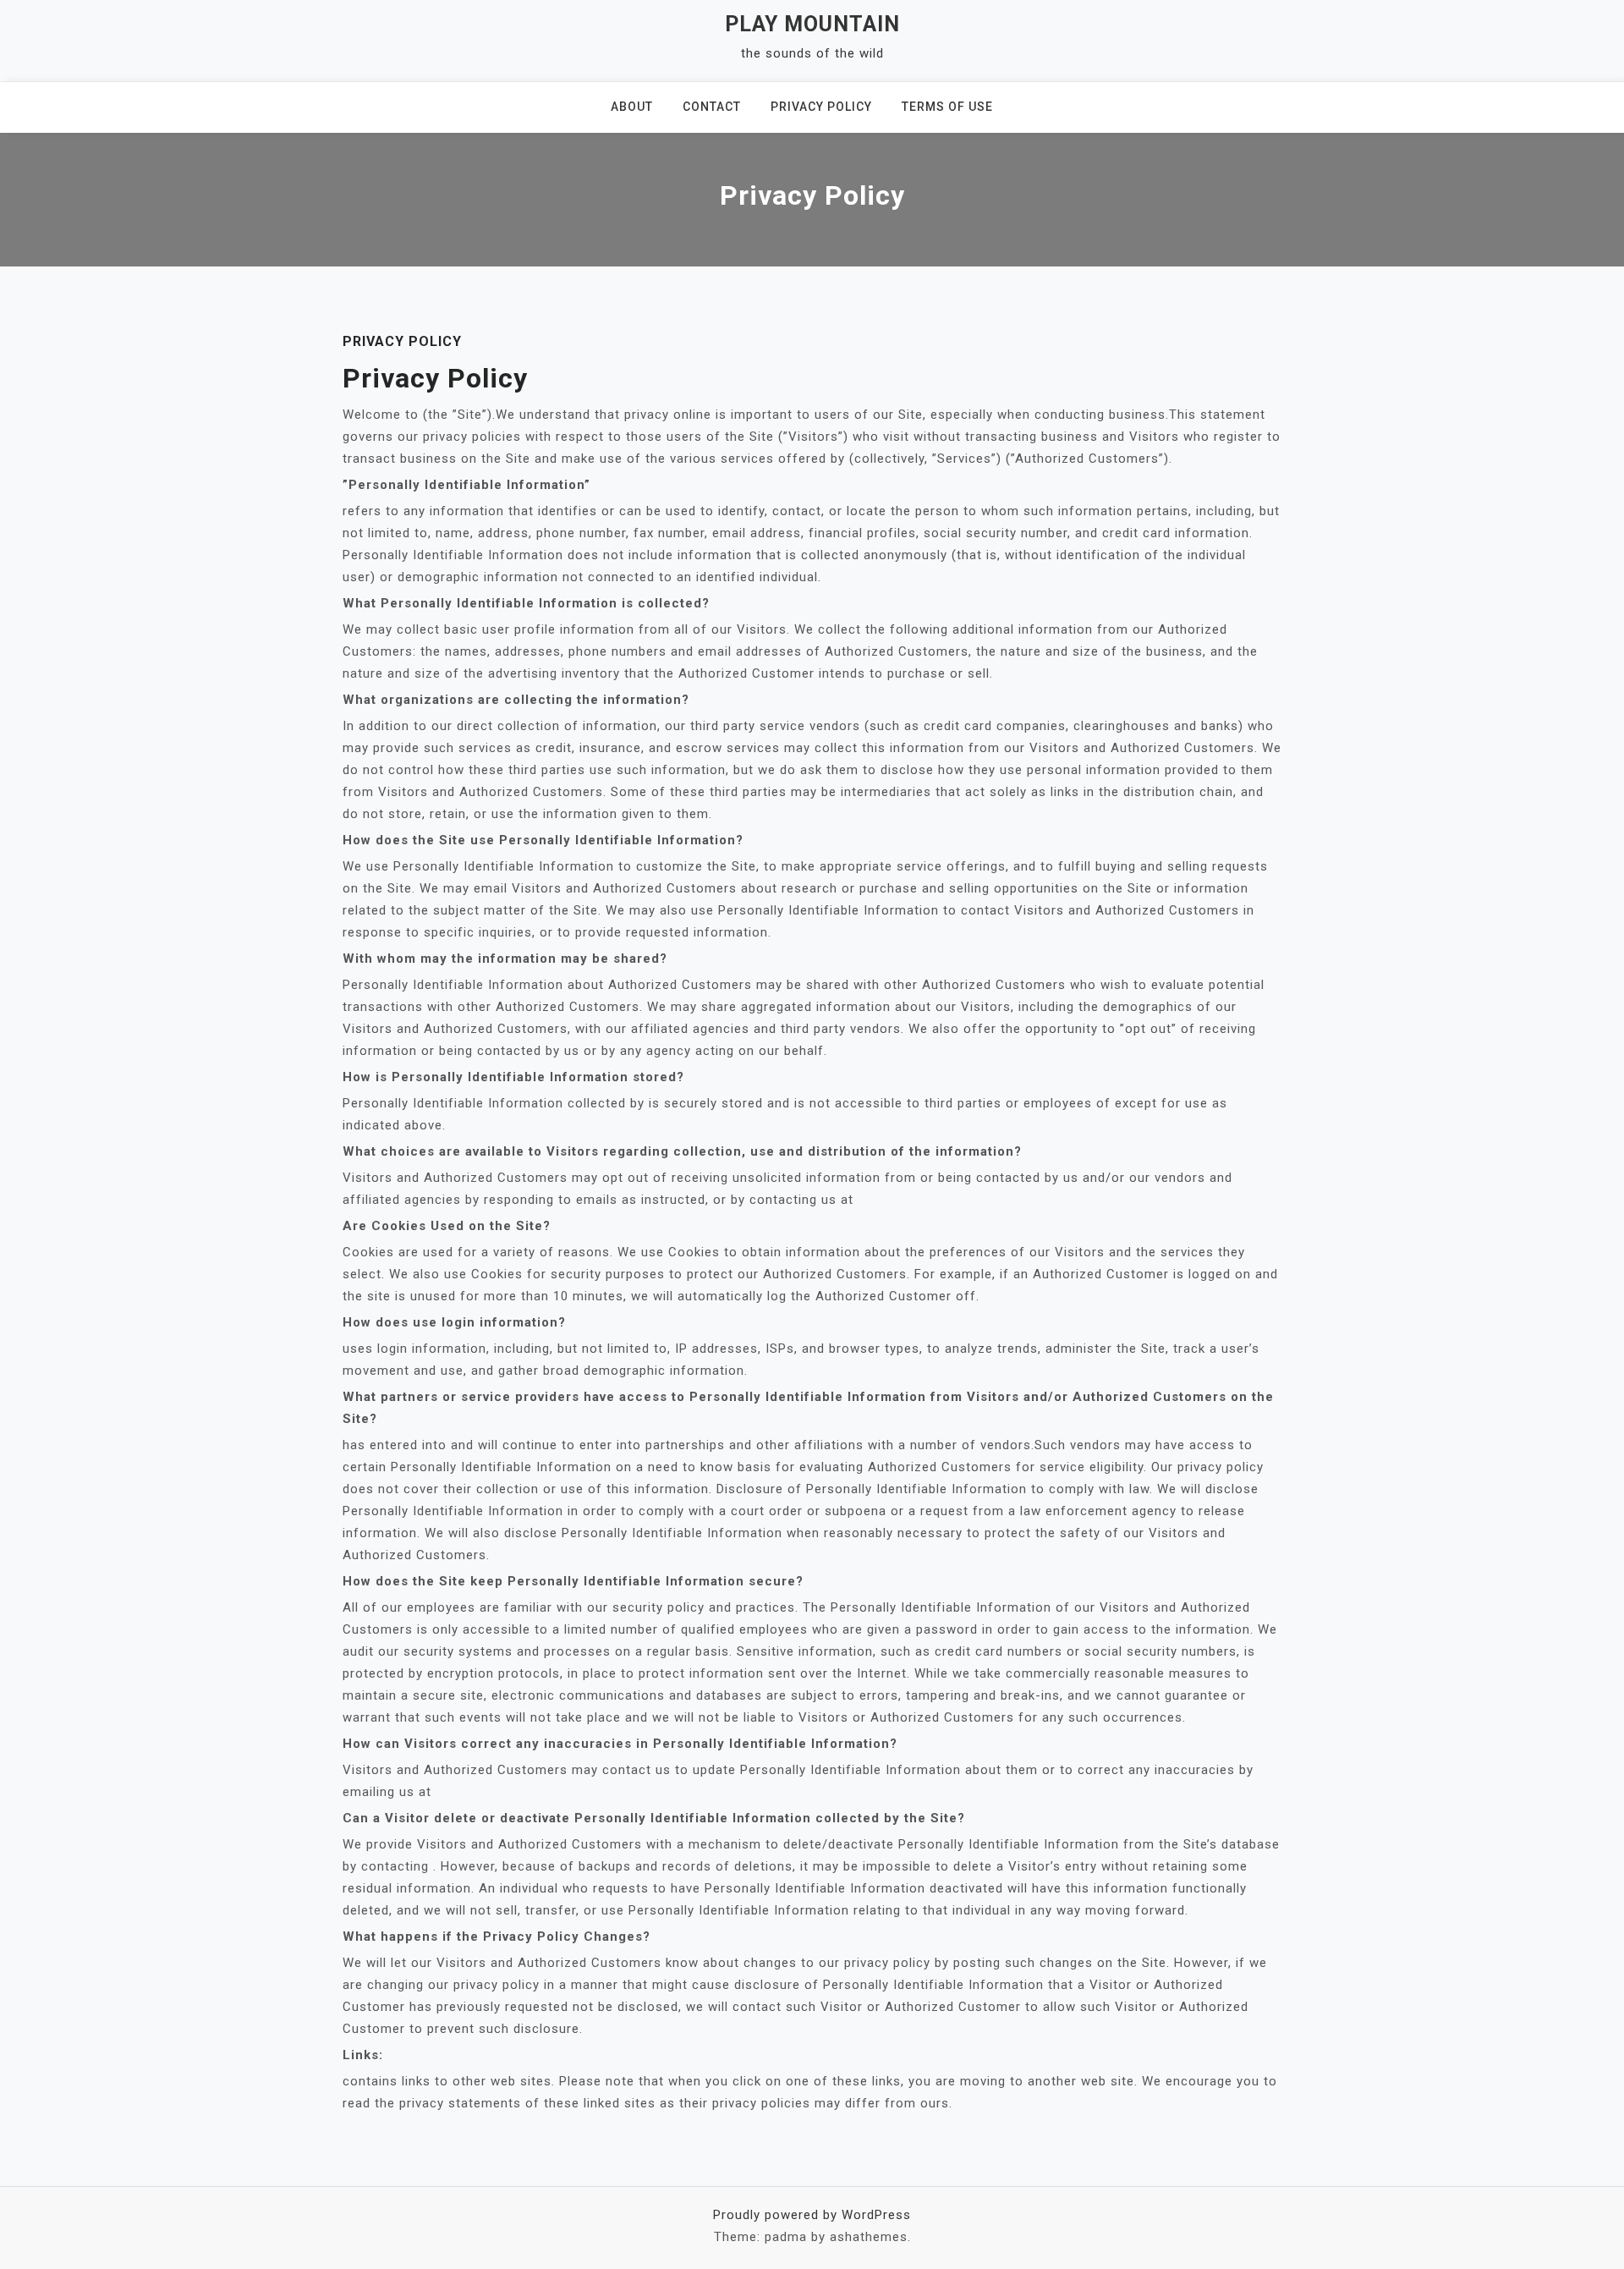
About (632, 107)
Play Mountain (812, 24)
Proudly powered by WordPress (812, 2215)
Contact (712, 107)
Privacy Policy (821, 107)
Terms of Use (947, 107)
